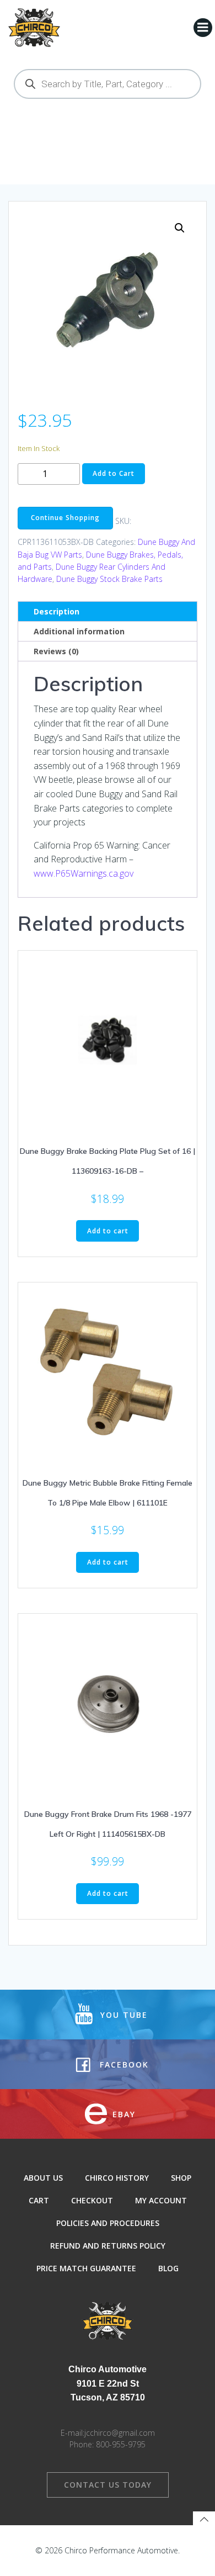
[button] (180, 228)
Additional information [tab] (79, 631)
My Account (161, 2200)
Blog (168, 2268)
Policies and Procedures (108, 2223)
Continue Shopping (65, 518)
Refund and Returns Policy (108, 2246)
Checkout (92, 2200)
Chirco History (117, 2178)
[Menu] (203, 28)
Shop (181, 2178)
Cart (39, 2200)
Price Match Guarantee (86, 2268)
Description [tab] (57, 611)
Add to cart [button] (108, 1231)
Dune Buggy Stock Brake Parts (109, 579)
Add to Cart (114, 473)
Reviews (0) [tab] (56, 651)
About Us (43, 2178)
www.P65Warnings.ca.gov (84, 873)
